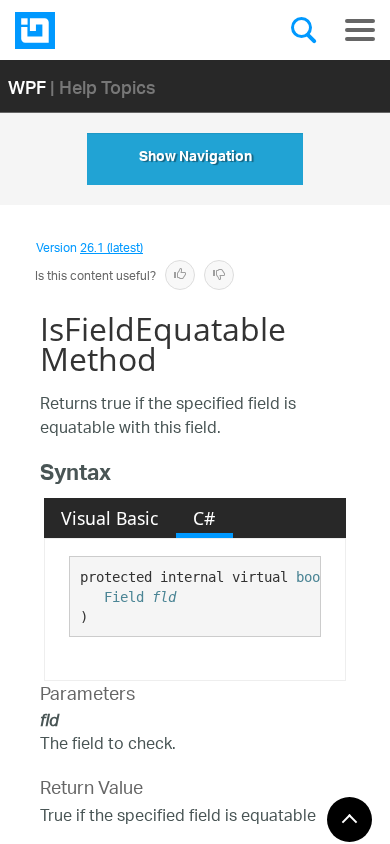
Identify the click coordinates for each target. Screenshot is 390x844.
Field (124, 597)
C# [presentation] (204, 518)
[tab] (110, 518)
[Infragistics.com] (115, 30)
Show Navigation (195, 159)
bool (312, 577)
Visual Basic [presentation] (109, 518)
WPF (27, 86)
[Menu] (360, 30)
